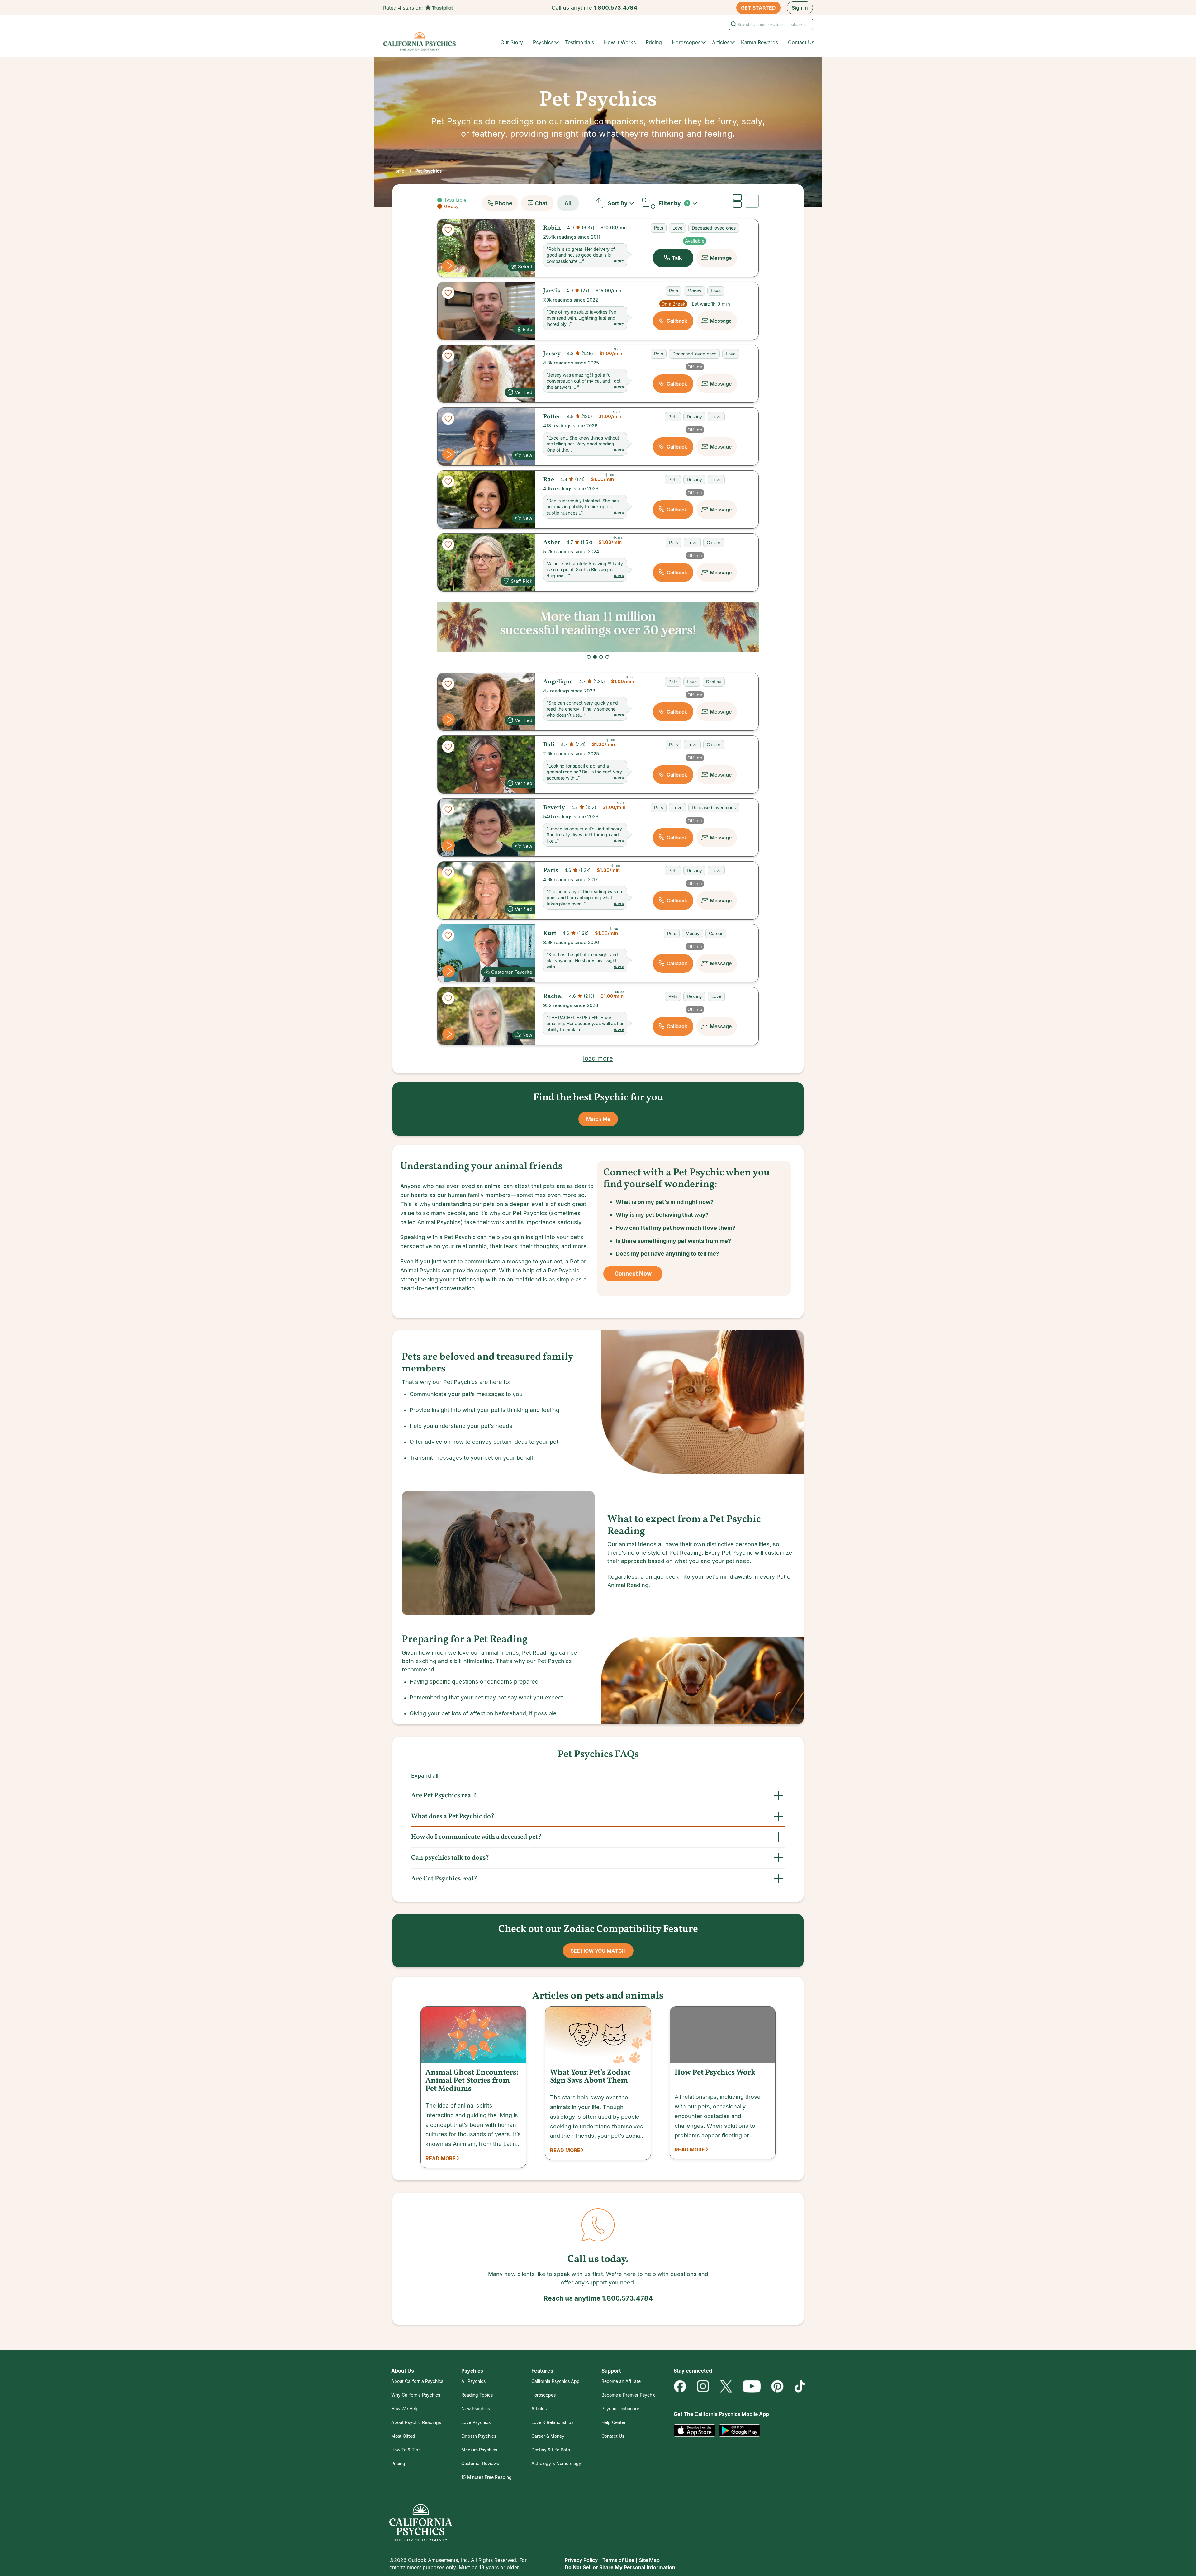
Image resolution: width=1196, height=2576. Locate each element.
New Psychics (476, 2409)
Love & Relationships (552, 2422)
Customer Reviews (480, 2463)
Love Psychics (476, 2422)
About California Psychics (417, 2381)
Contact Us (801, 42)
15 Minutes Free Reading (486, 2477)
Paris (551, 871)
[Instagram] (703, 2386)
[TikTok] (800, 2386)
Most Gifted (403, 2436)
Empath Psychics (479, 2436)
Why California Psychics (416, 2395)
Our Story (512, 42)
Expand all (425, 1776)
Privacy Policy (581, 2560)
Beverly (554, 808)
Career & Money (548, 2436)
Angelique (558, 682)
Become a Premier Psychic (629, 2395)
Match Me (598, 1119)
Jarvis (552, 291)
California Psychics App (555, 2381)
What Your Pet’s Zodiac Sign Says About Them (590, 2077)
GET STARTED (758, 8)
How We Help (405, 2409)
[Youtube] (752, 2386)
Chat (541, 203)
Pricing (654, 42)
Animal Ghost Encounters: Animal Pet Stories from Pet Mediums (472, 2081)
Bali (549, 745)
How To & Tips (406, 2450)
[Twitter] (726, 2386)
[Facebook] (680, 2386)
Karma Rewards (759, 42)
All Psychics (473, 2381)
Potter (552, 417)
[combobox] (622, 203)
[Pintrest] (777, 2386)
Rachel (553, 996)
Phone (504, 203)
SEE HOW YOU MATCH (598, 1951)
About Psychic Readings (416, 2422)
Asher (552, 543)
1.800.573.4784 (615, 8)
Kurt (550, 934)
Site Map (649, 2560)
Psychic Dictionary (620, 2409)
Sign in (800, 8)
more (619, 261)
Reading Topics (477, 2395)
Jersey (552, 354)
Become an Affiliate (621, 2381)
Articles (539, 2409)
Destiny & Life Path (551, 2450)
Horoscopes (543, 2395)
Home (398, 171)
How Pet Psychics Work (715, 2073)
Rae (549, 480)
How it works (620, 42)
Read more (441, 2158)
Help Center (614, 2422)
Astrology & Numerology (556, 2463)
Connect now (633, 1274)
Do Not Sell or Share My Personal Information (620, 2567)
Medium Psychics (479, 2450)
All (568, 203)
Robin (552, 228)
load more (598, 1058)
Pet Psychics (429, 171)
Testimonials (579, 42)
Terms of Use (618, 2560)
